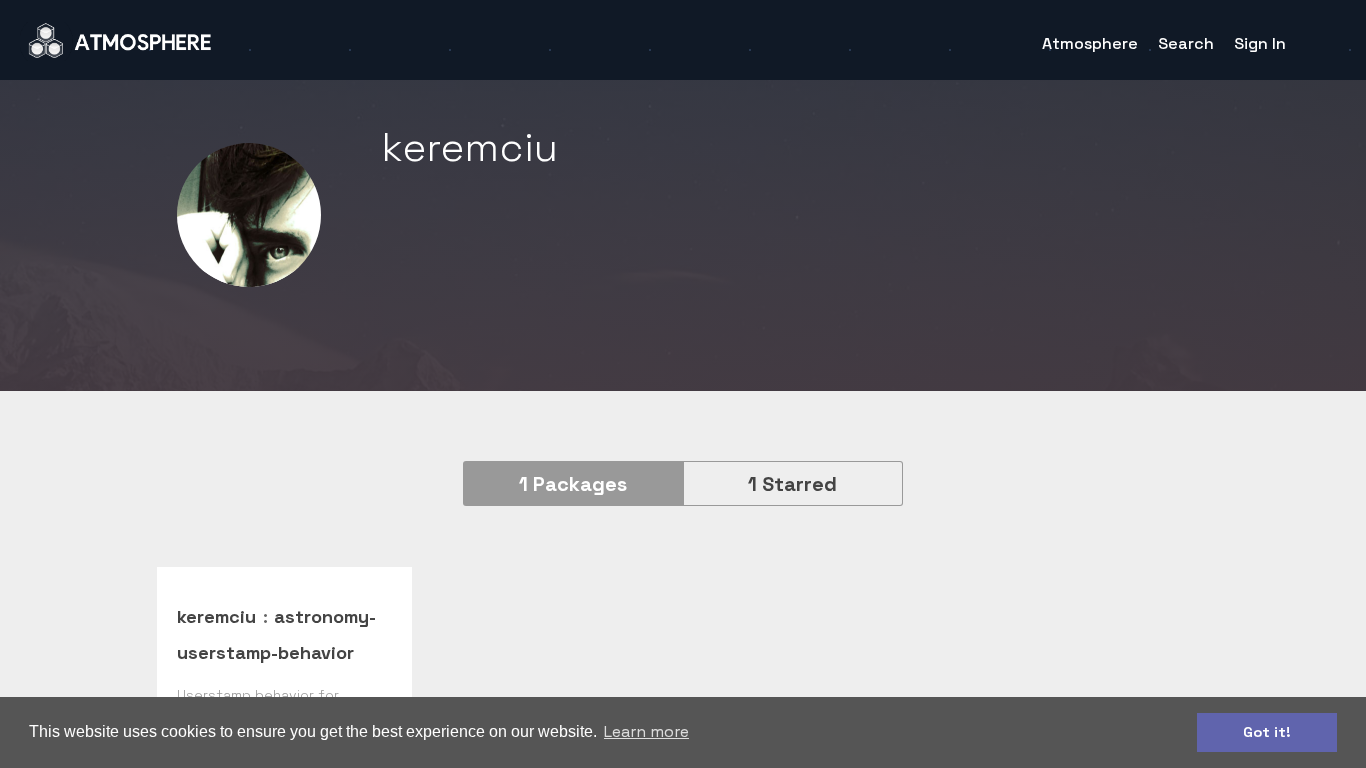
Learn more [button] (646, 731)
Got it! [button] (1267, 732)
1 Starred (792, 484)
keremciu (216, 616)
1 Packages (573, 484)
